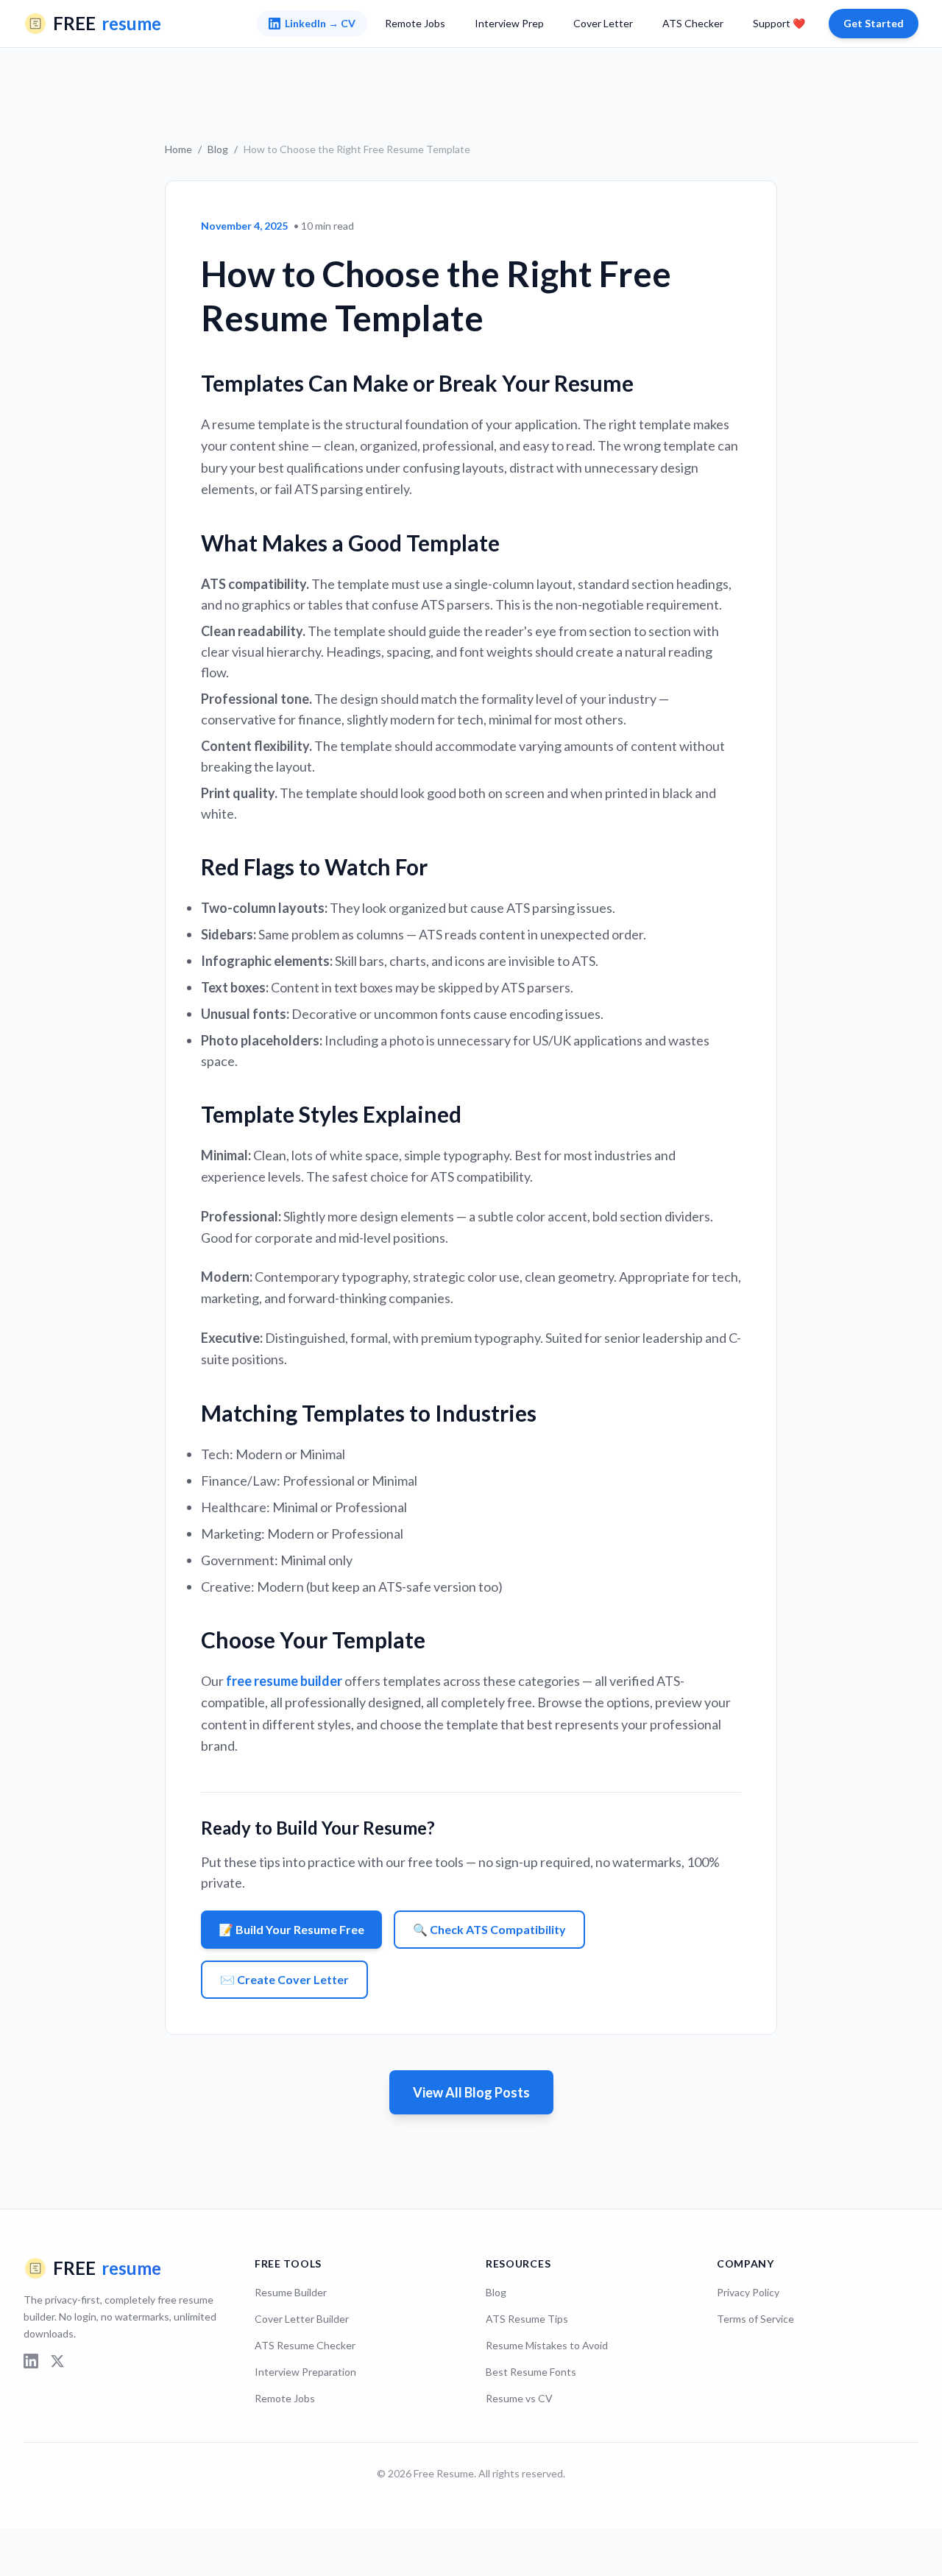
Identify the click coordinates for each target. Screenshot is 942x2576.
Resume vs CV (519, 2398)
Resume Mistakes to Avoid (547, 2345)
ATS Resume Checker (305, 2345)
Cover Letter (603, 23)
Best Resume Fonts (531, 2372)
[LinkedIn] (31, 2361)
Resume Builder (291, 2292)
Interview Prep (509, 23)
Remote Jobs (415, 23)
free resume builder (284, 1681)
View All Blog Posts (471, 2092)
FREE (107, 23)
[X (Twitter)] (57, 2361)
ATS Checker (693, 23)
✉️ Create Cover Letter (284, 1979)
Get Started (874, 23)
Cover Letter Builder (302, 2319)
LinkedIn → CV (320, 23)
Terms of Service (755, 2319)
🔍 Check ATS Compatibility (489, 1929)
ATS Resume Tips (527, 2319)
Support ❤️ (779, 23)
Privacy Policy (748, 2292)
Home (178, 149)
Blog (218, 149)
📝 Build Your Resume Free (291, 1929)
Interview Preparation (305, 2372)
